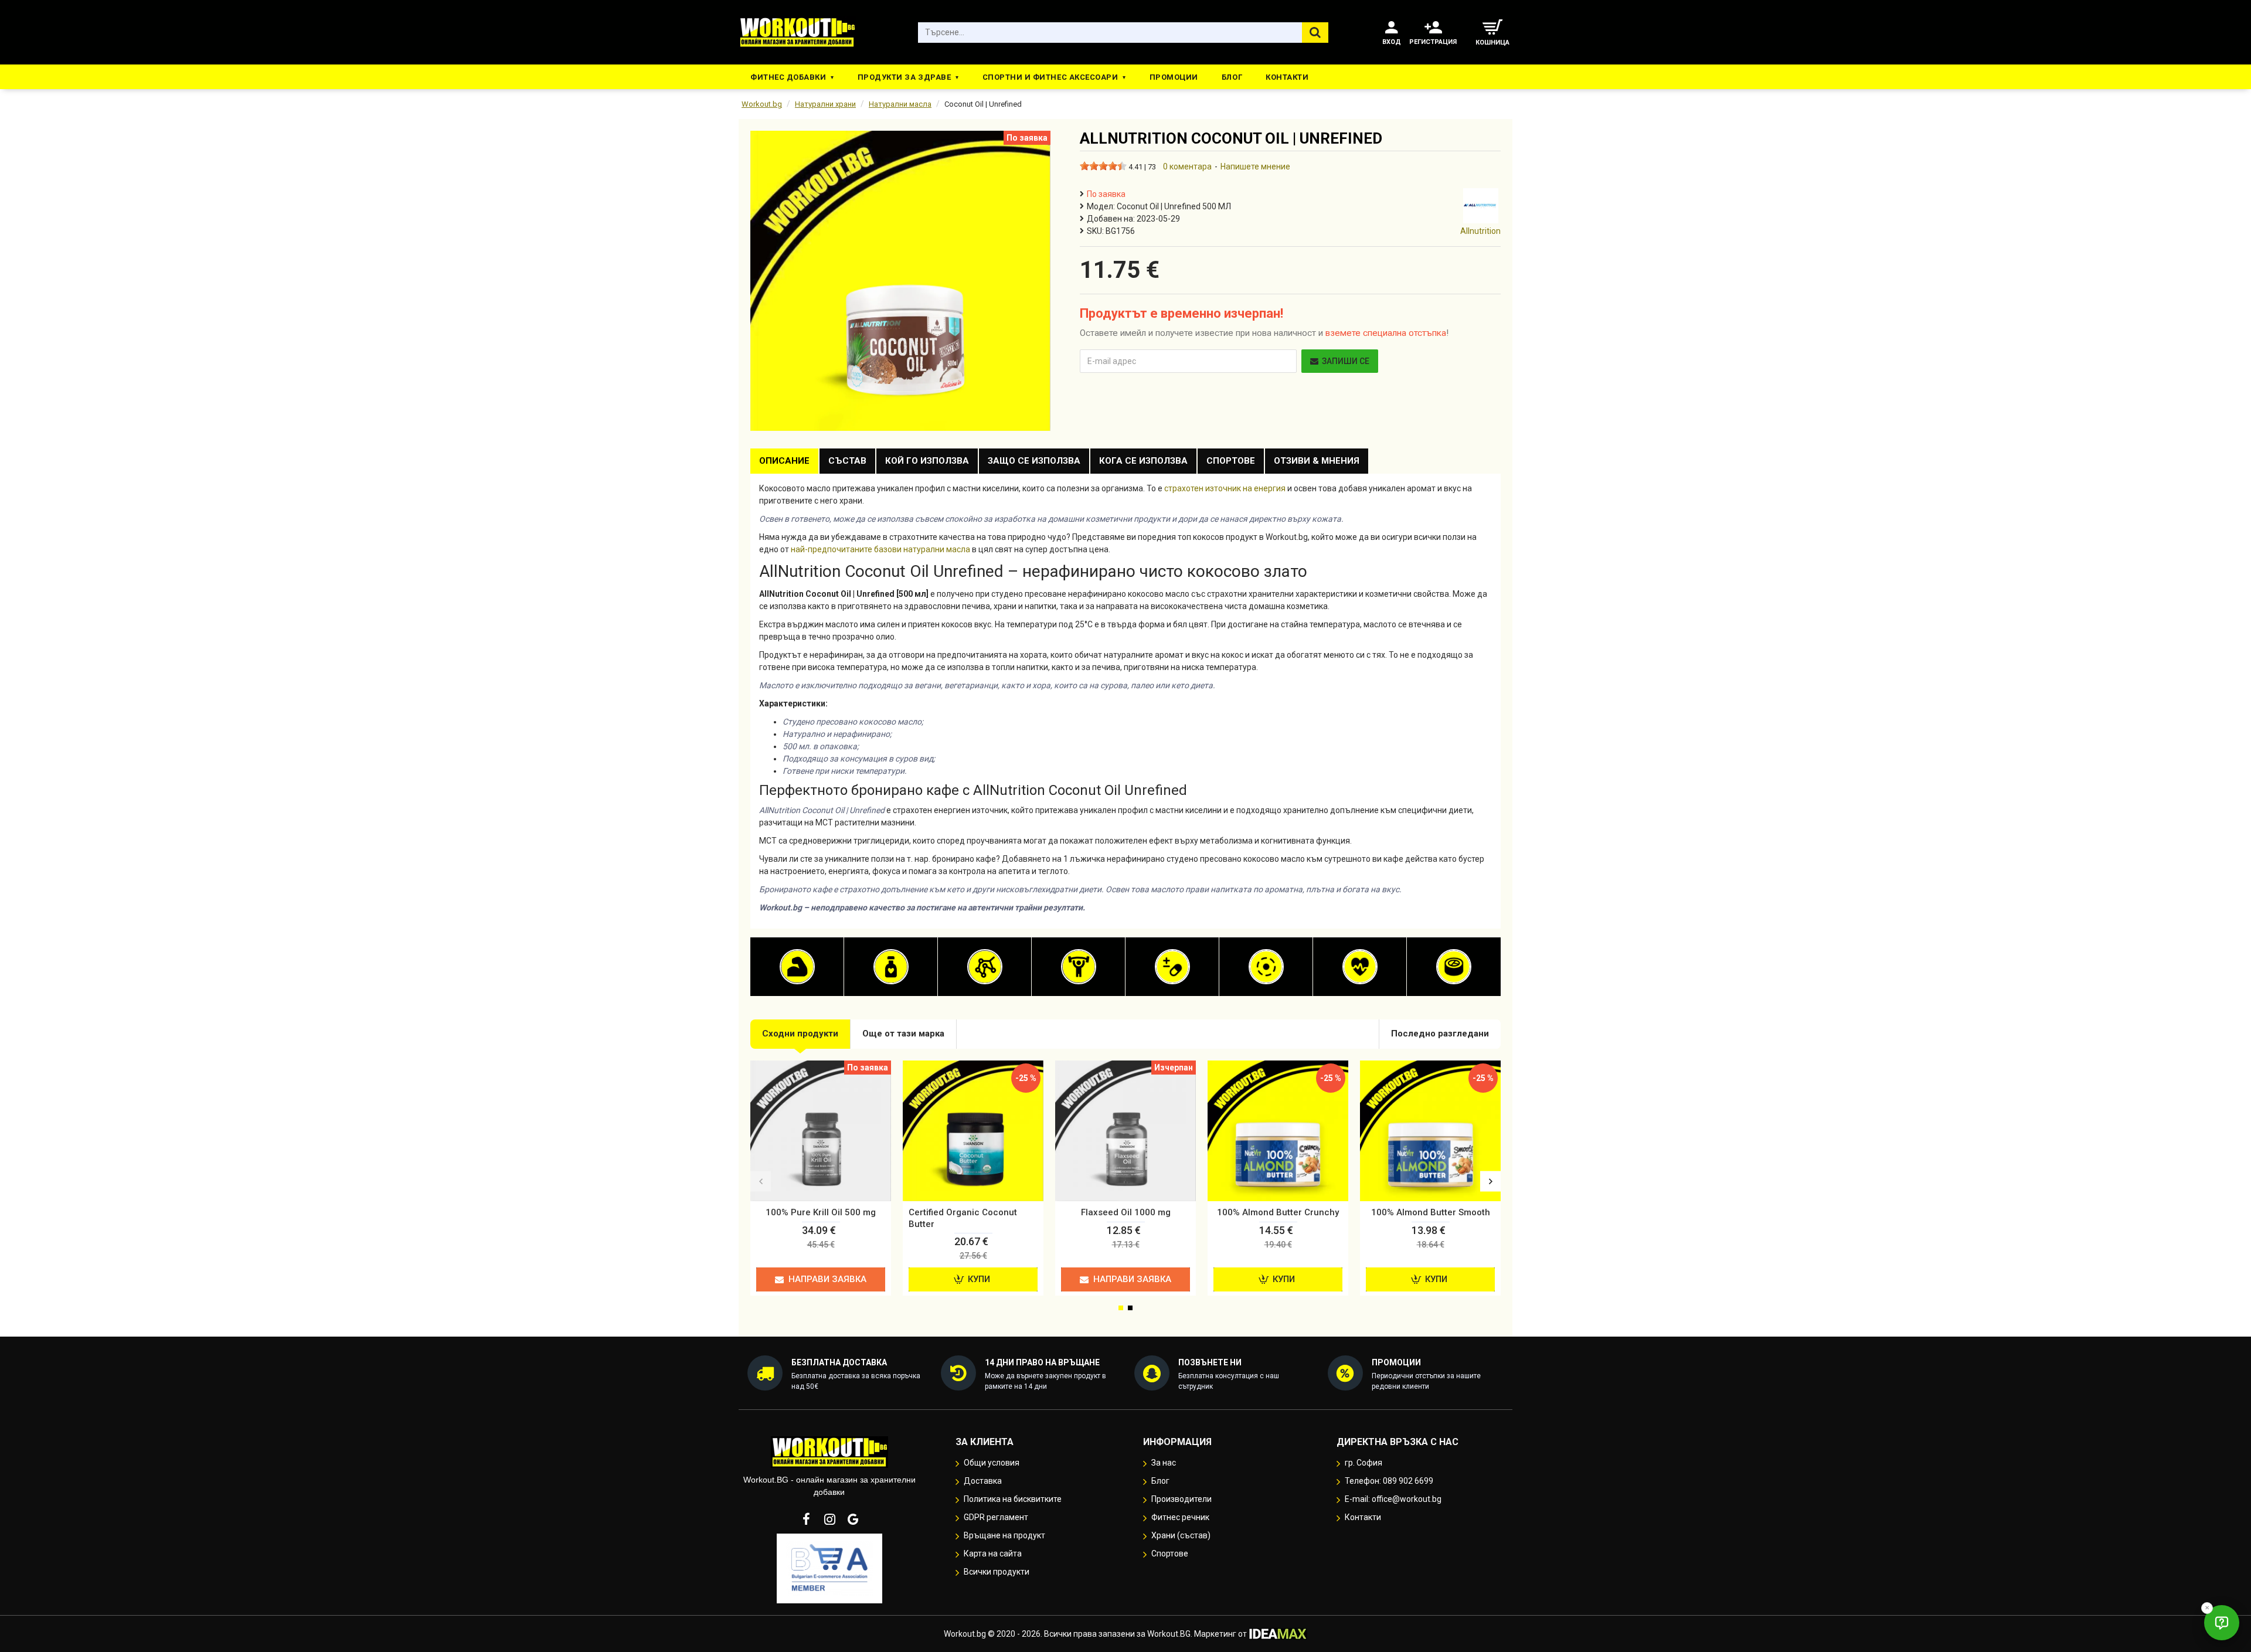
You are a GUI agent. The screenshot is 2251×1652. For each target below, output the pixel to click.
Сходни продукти (800, 1034)
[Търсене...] (1315, 33)
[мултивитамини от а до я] (1172, 967)
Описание (784, 461)
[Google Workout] (853, 1519)
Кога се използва (1143, 461)
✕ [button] (2207, 1608)
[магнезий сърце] (1266, 967)
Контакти (1287, 77)
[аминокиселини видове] (985, 967)
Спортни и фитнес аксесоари (1050, 77)
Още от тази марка (903, 1034)
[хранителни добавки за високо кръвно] (1360, 967)
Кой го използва (927, 461)
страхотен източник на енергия (1225, 488)
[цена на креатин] (1079, 967)
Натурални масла (900, 104)
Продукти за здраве (904, 77)
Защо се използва (1034, 461)
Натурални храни (825, 104)
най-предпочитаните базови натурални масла (880, 549)
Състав (847, 461)
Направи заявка (827, 1279)
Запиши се (1346, 361)
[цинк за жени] (1454, 967)
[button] (761, 1181)
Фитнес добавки (788, 77)
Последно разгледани (1440, 1034)
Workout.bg (762, 104)
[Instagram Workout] (829, 1519)
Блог (1232, 77)
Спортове (1231, 461)
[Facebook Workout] (806, 1519)
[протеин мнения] (797, 967)
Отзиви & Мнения (1317, 461)
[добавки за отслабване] (891, 967)
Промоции (1174, 77)
